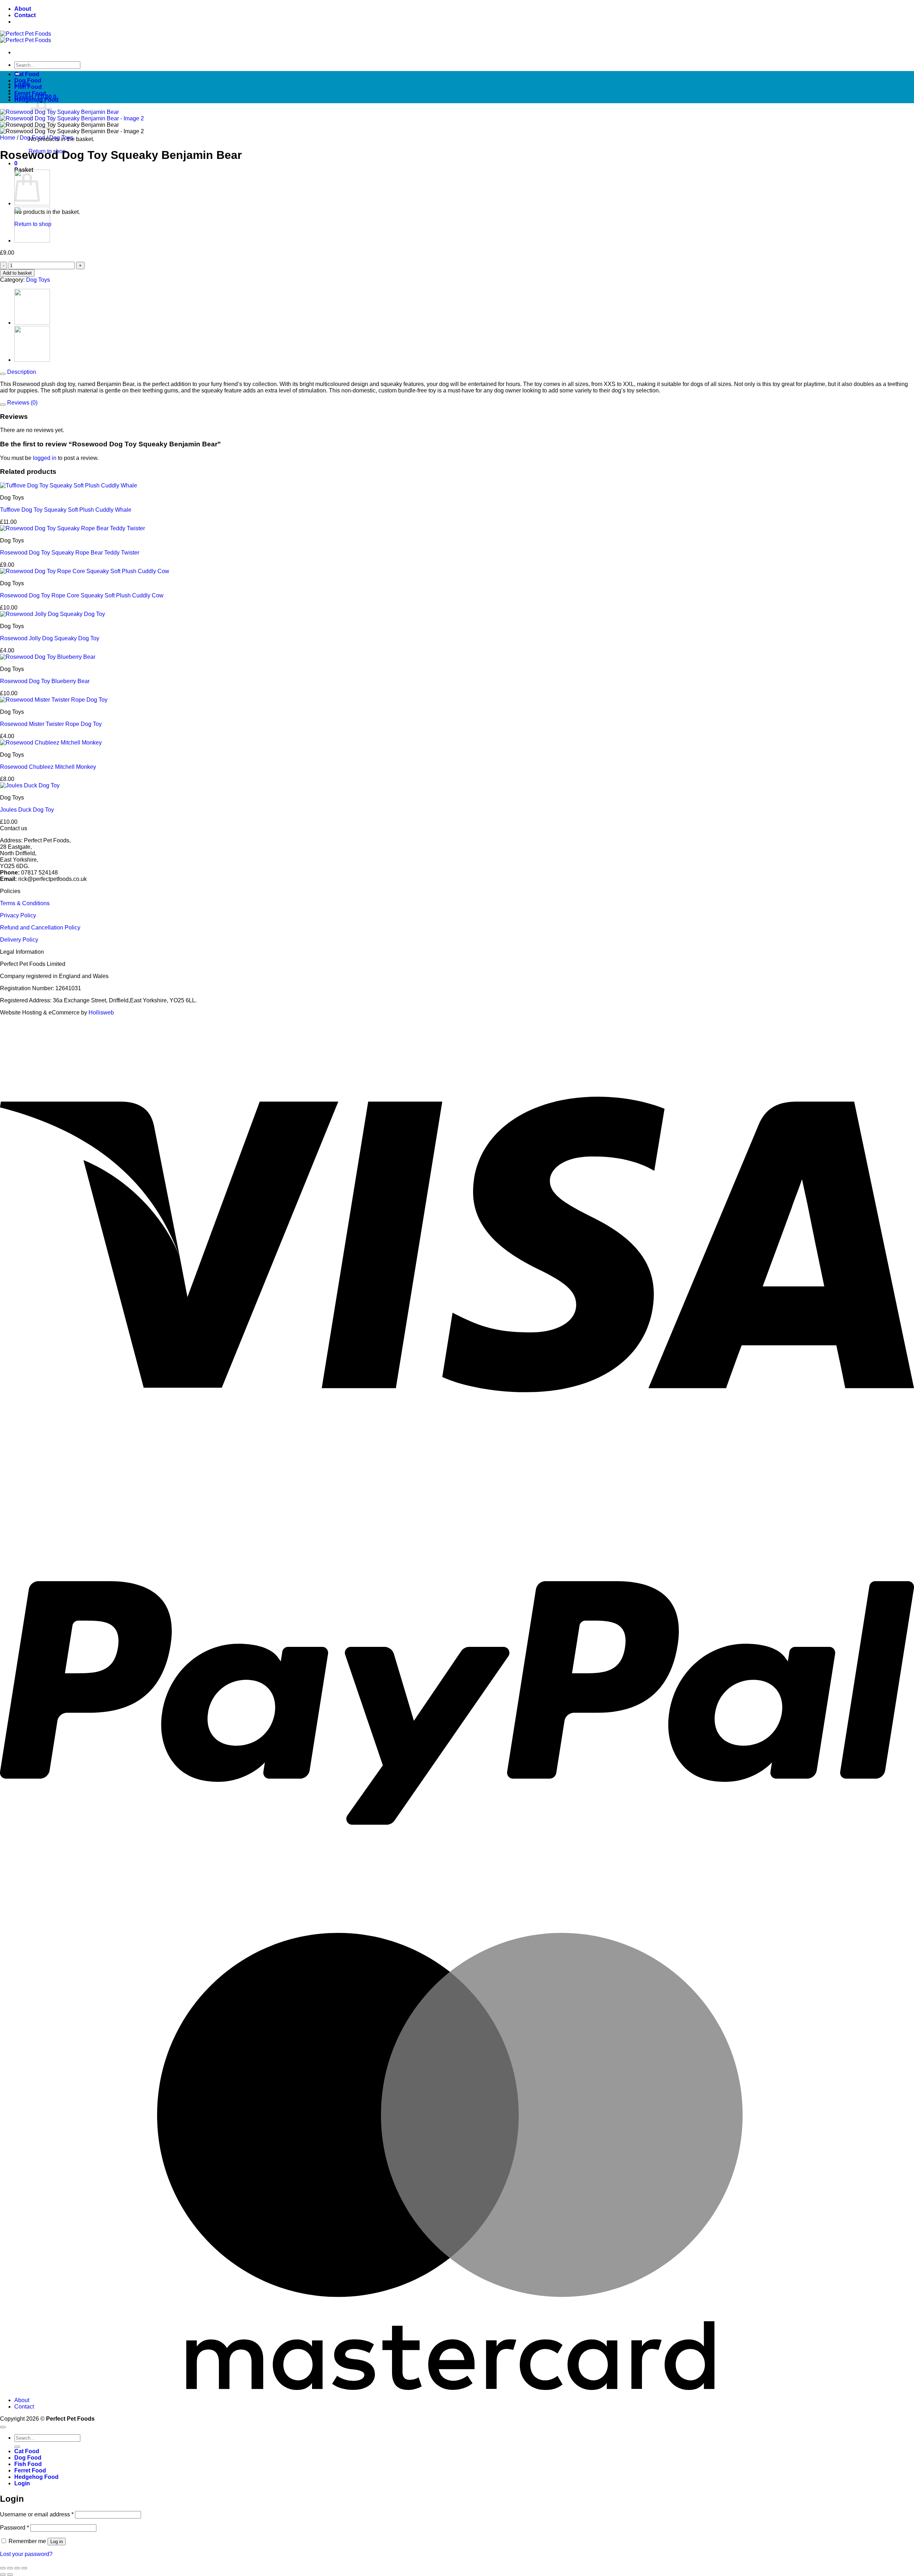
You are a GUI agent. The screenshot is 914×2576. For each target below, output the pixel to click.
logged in (45, 458)
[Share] (17, 2568)
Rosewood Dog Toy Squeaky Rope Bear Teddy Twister (70, 553)
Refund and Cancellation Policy (40, 928)
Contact (25, 15)
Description (21, 372)
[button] (16, 163)
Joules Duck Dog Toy (27, 810)
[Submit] (17, 2447)
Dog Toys (61, 138)
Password (14, 2528)
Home (8, 138)
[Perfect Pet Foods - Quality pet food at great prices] (26, 37)
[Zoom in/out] (3, 2568)
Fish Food (28, 87)
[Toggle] (3, 374)
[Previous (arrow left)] (3, 2575)
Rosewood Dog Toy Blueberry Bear (45, 681)
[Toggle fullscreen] (10, 2568)
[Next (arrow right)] (10, 2575)
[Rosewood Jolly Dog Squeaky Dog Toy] (32, 240)
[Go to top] (3, 2427)
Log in (57, 2542)
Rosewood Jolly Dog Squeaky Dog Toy (50, 638)
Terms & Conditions (25, 903)
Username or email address (37, 2514)
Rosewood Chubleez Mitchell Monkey (48, 767)
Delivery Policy (19, 940)
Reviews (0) (22, 403)
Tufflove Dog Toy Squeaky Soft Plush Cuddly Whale (66, 510)
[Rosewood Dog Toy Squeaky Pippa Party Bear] (32, 203)
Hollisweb (101, 1013)
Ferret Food (30, 93)
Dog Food (28, 81)
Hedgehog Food (36, 100)
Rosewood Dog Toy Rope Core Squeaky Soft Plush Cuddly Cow (82, 595)
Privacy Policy (18, 915)
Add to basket (17, 273)
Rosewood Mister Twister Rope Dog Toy (51, 724)
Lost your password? (26, 2554)
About (23, 9)
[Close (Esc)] (24, 2568)
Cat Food (27, 74)
